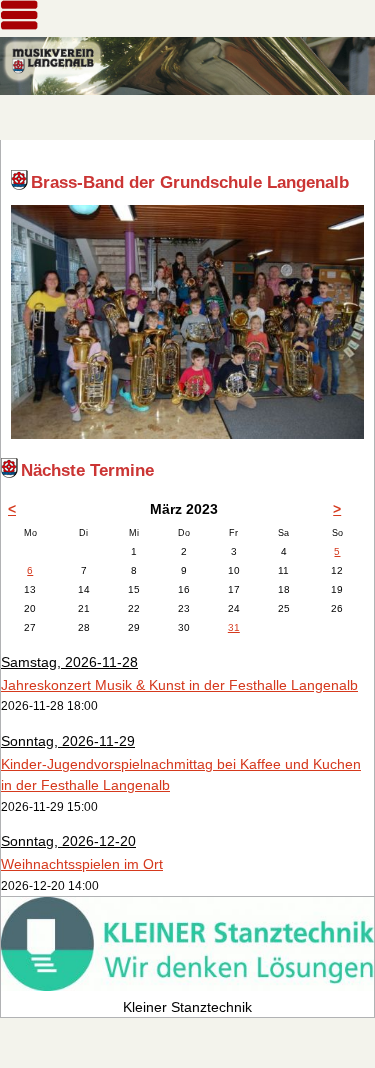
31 (234, 627)
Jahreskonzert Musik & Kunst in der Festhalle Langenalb (179, 685)
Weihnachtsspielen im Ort (82, 864)
